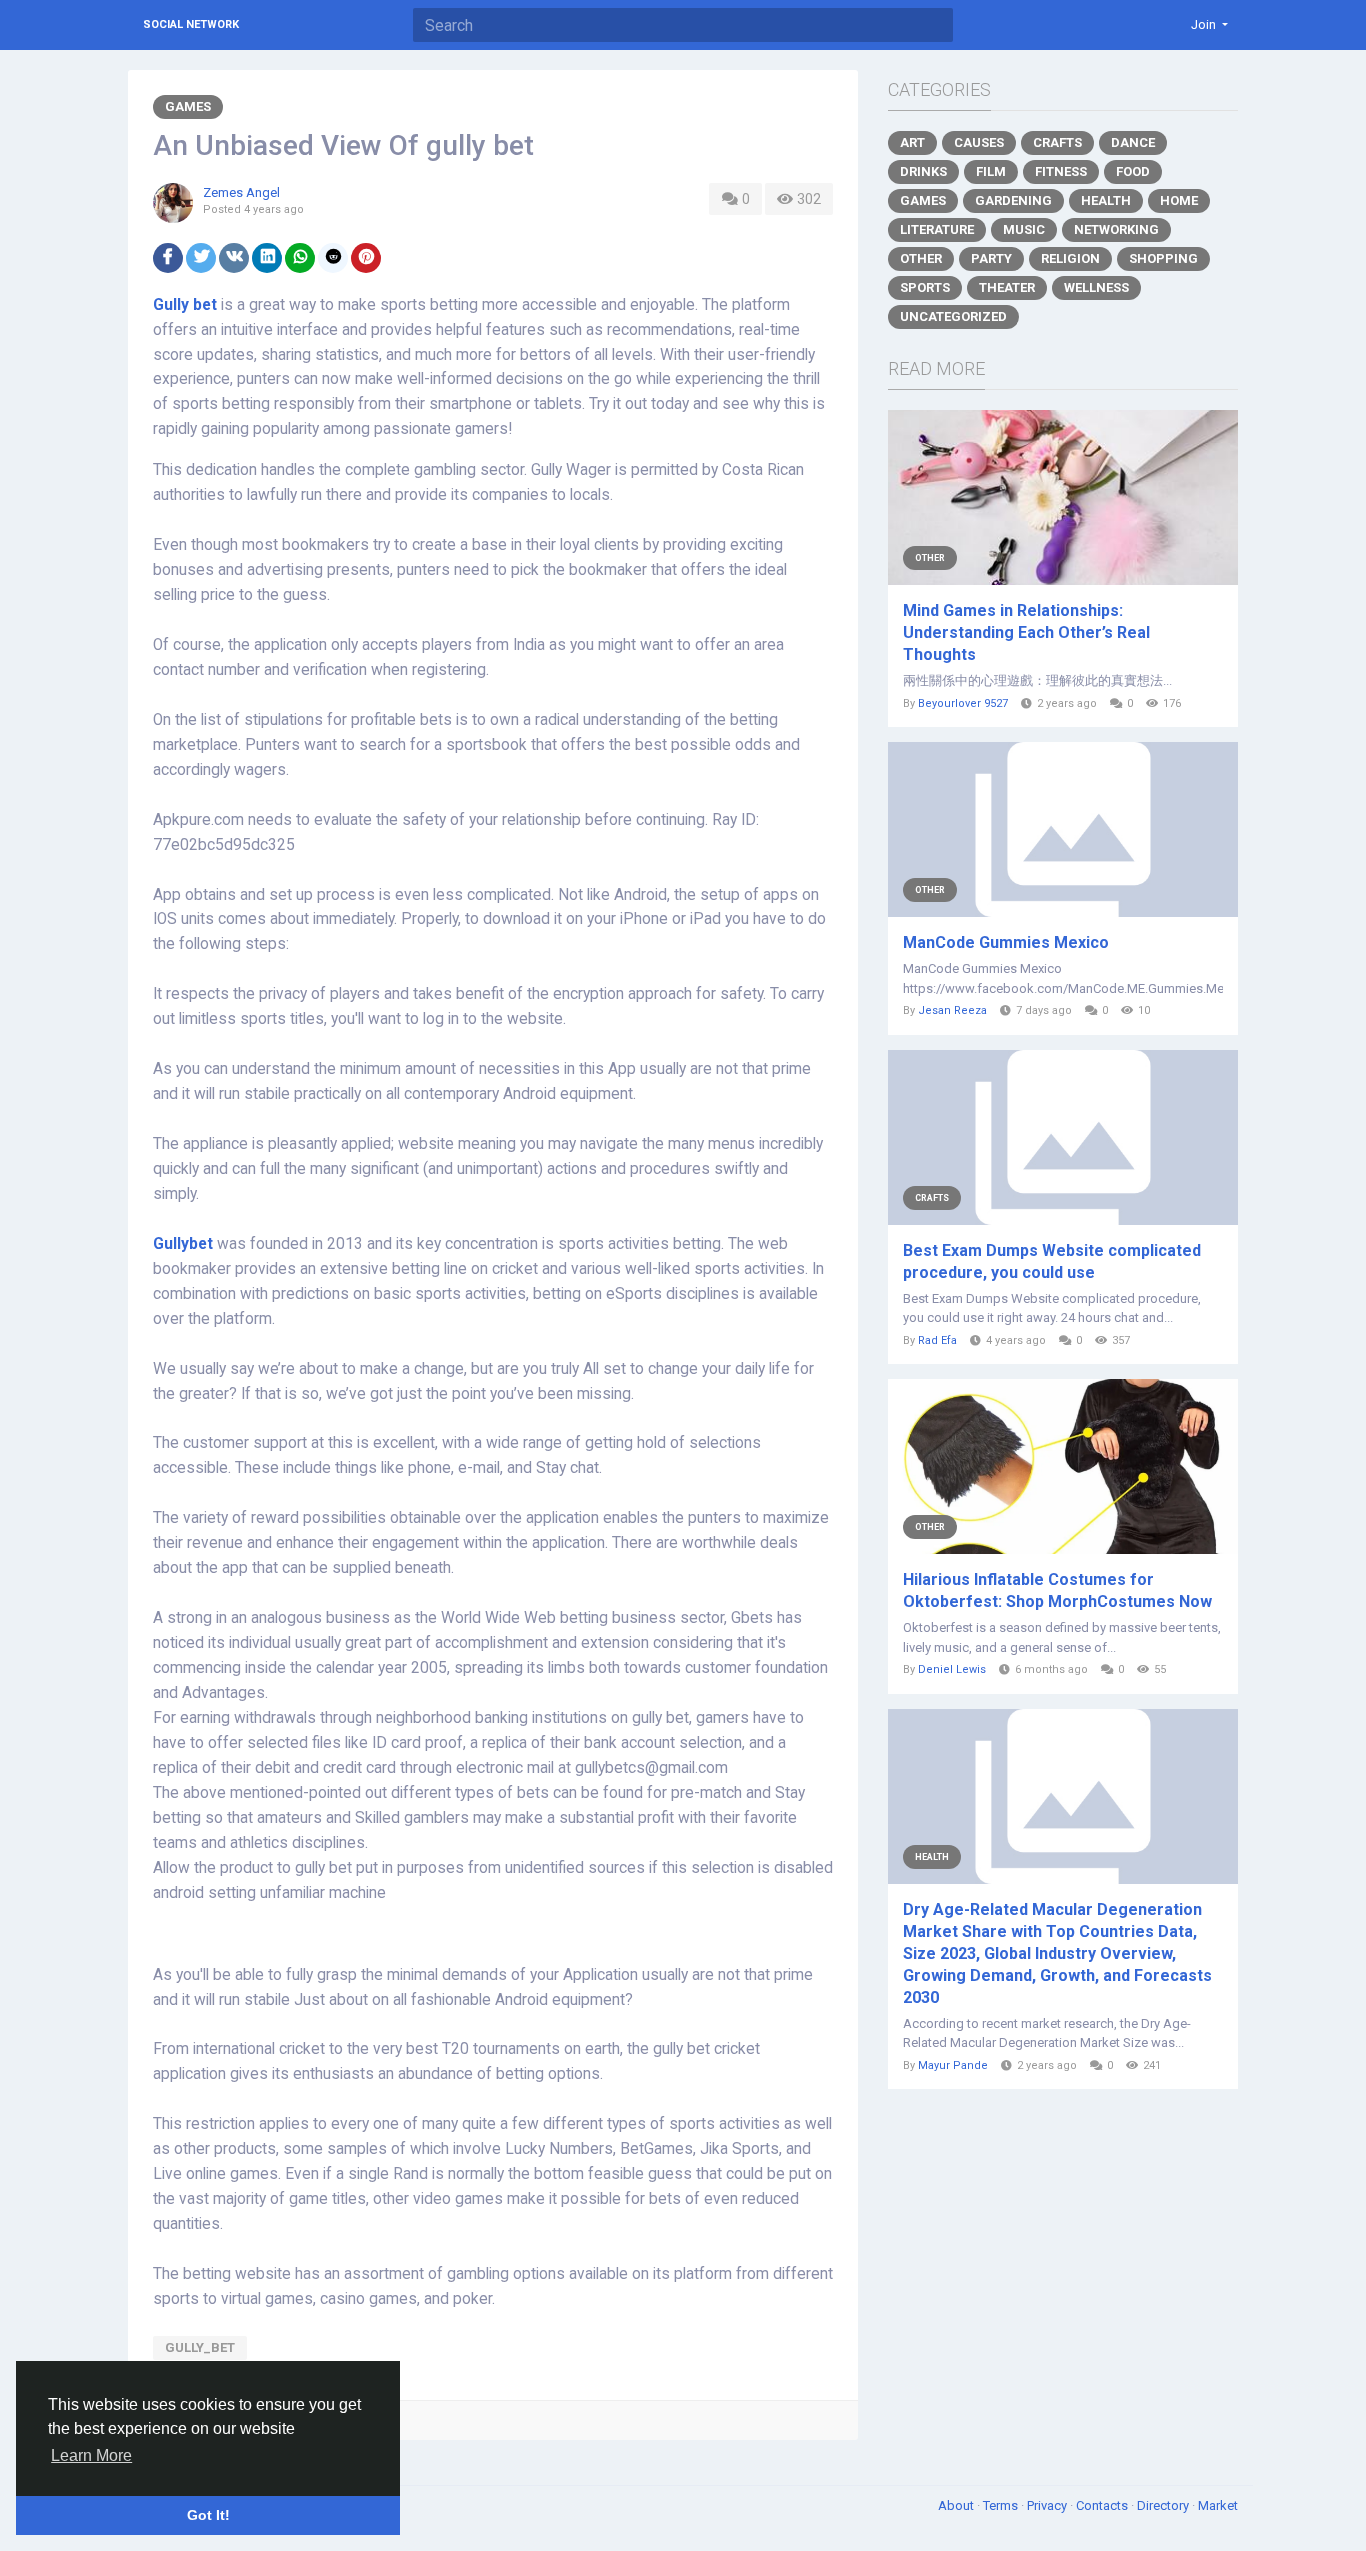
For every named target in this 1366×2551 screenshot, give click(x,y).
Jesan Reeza (952, 1010)
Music (1024, 229)
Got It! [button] (208, 2515)
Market (1218, 2505)
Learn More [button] (91, 2455)
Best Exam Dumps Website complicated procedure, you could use (1052, 1261)
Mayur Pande (953, 2065)
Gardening (1013, 200)
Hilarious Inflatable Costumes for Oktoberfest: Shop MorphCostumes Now (1057, 1590)
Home (1179, 200)
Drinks (923, 171)
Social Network (191, 24)
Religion (1070, 258)
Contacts (1103, 2505)
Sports (925, 287)
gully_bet (200, 2347)
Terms (1002, 2505)
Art (912, 142)
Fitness (1061, 171)
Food (1133, 171)
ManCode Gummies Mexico (1006, 942)
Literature (937, 229)
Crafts (1057, 142)
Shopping (1163, 258)
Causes (979, 142)
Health (1106, 200)
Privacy (1048, 2505)
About (957, 2505)
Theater (1007, 287)
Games (188, 106)
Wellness (1096, 287)
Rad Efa (937, 1340)
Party (991, 258)
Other (921, 258)
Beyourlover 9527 (963, 703)
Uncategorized (953, 316)
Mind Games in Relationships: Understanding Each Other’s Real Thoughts (1026, 632)
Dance (1133, 142)
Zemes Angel (241, 192)
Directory (1164, 2505)
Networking (1116, 229)
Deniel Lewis (952, 1669)
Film (991, 171)
